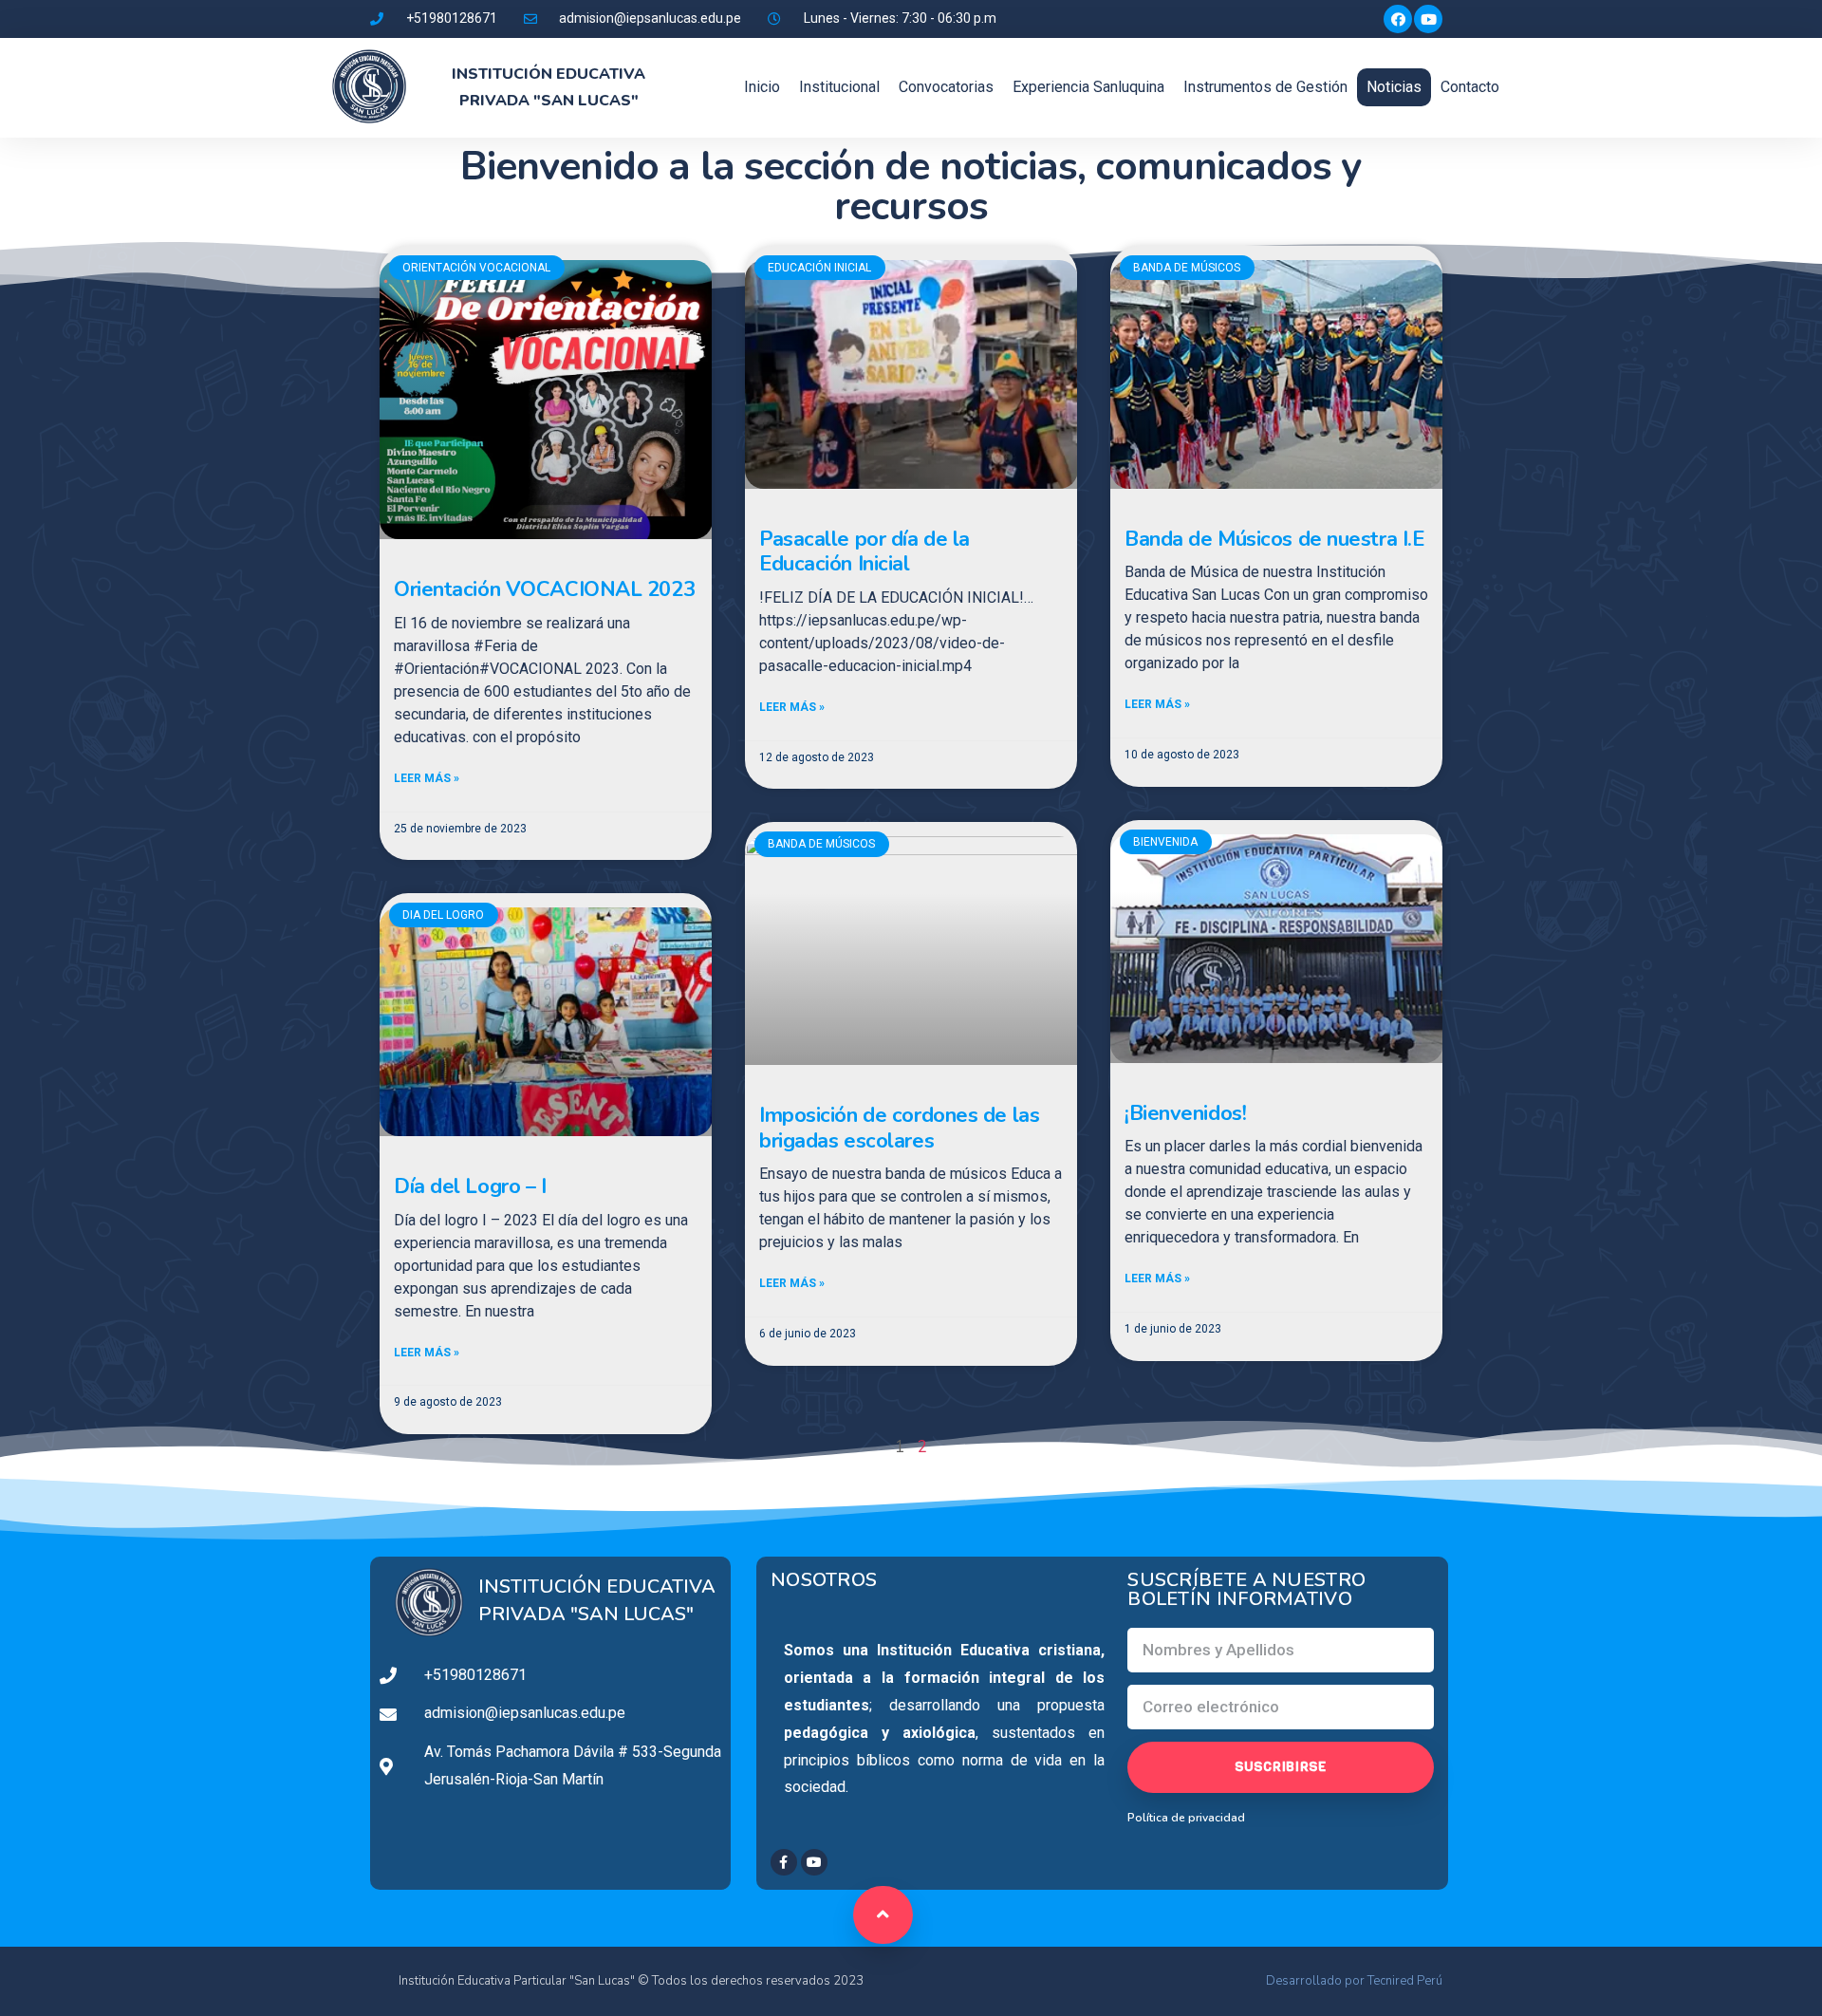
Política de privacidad (1186, 1818)
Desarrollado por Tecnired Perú (1354, 1981)
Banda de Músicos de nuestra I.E (1274, 539)
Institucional (839, 87)
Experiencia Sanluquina (1088, 87)
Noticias (1394, 87)
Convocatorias (946, 87)
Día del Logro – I (470, 1186)
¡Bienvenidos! (1185, 1113)
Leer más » (427, 778)
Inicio (762, 87)
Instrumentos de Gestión (1265, 87)
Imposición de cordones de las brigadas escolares (899, 1128)
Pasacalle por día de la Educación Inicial (865, 551)
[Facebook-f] (784, 1862)
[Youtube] (1428, 19)
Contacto (1470, 87)
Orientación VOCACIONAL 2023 (544, 589)
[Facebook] (1398, 19)
